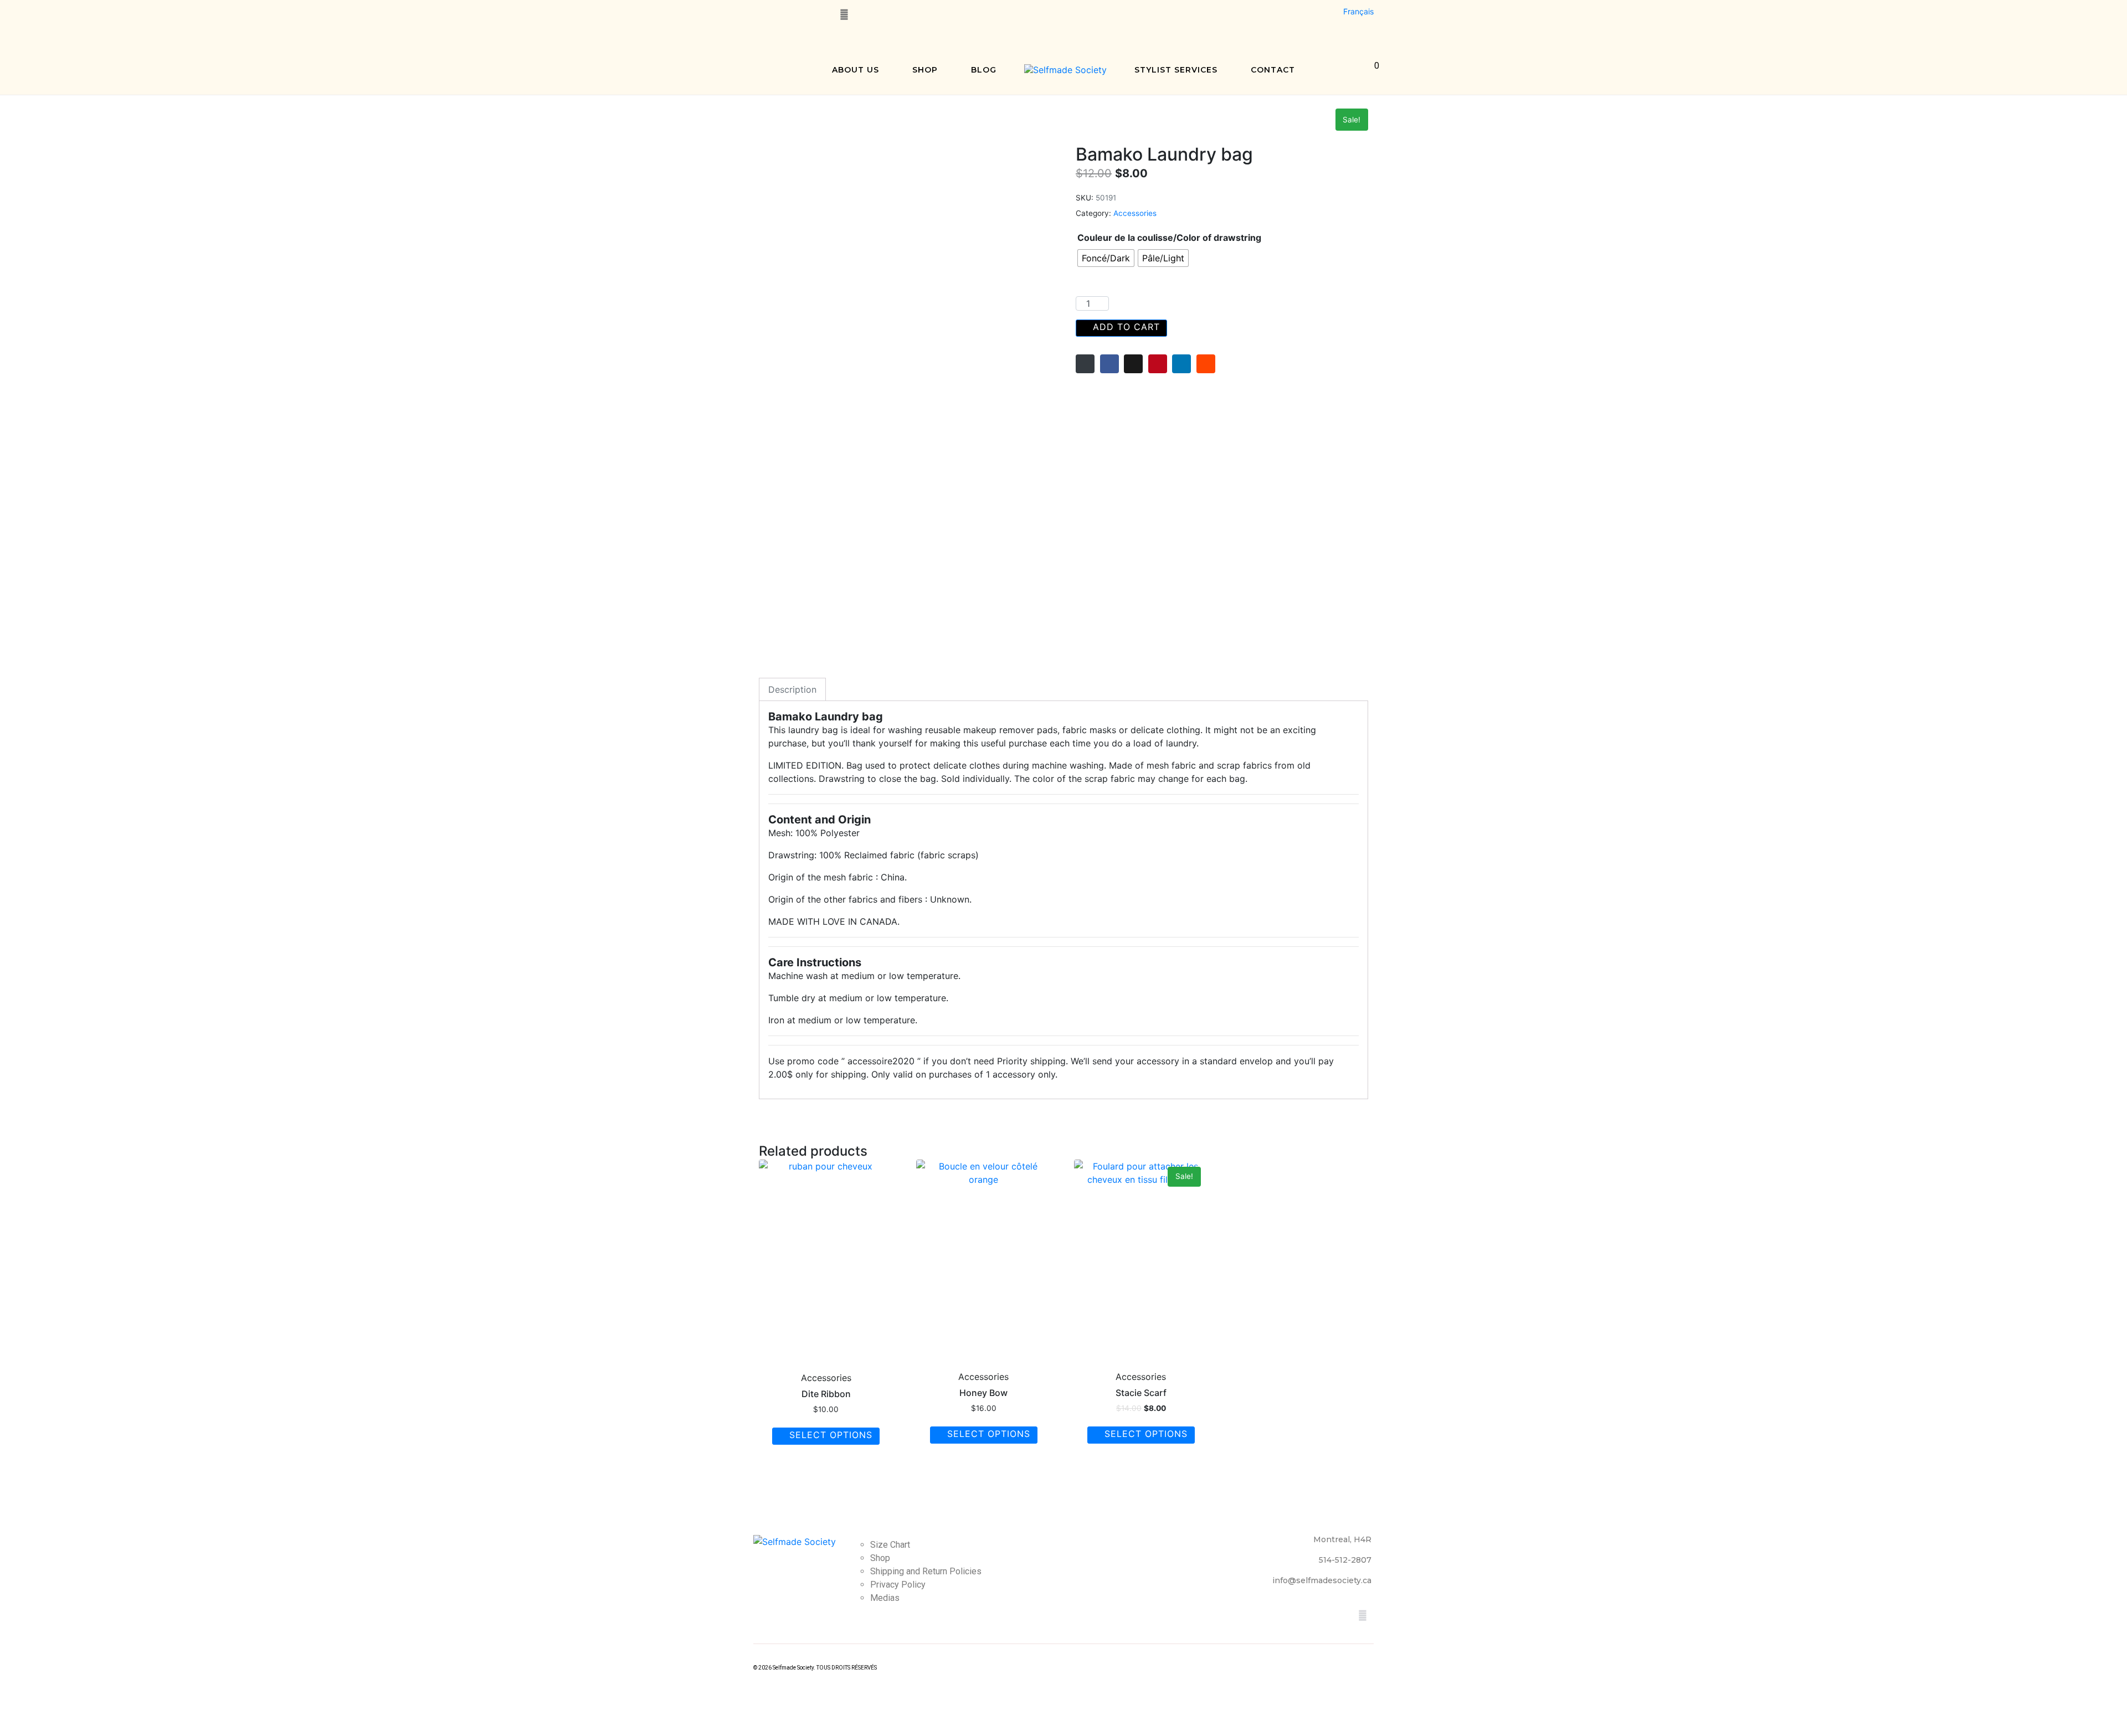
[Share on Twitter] (1133, 364)
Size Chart (890, 1545)
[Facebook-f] (762, 14)
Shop (925, 70)
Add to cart (1126, 327)
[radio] (1106, 258)
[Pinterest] (803, 14)
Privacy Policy (898, 1585)
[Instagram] (783, 14)
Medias (885, 1598)
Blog (984, 70)
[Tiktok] (824, 14)
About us (856, 70)
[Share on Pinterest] (1158, 364)
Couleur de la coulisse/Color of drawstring (1169, 238)
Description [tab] (792, 689)
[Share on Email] (1085, 364)
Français (1358, 11)
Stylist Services (1176, 70)
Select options (831, 1435)
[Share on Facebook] (1109, 364)
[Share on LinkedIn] (1181, 364)
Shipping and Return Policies (926, 1571)
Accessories (1135, 213)
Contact (1273, 70)
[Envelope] (844, 14)
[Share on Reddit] (1206, 364)
